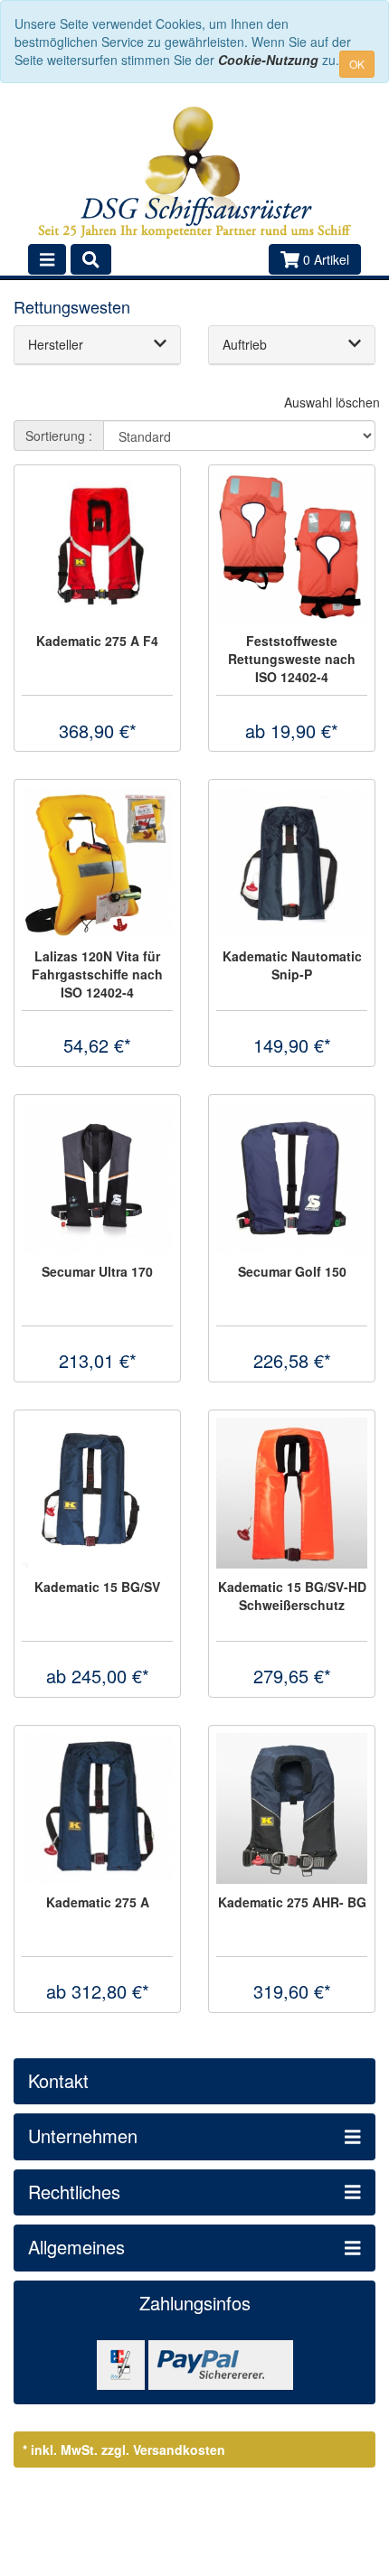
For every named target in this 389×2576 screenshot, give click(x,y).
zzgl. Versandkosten (163, 2450)
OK (357, 64)
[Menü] (47, 259)
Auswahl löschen (332, 402)
